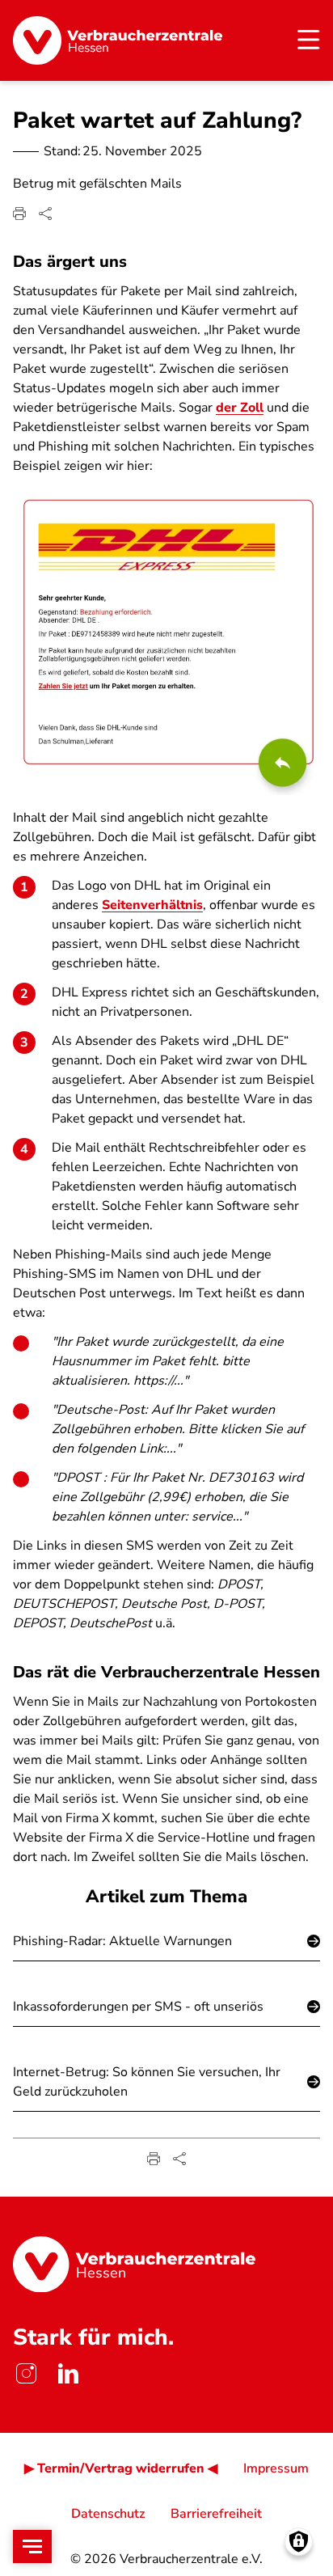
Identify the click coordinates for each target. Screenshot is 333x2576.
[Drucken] (19, 214)
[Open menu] (32, 2546)
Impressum (276, 2468)
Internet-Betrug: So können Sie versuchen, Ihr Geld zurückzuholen (147, 2082)
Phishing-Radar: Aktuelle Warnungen (122, 1941)
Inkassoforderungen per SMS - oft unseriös (138, 2007)
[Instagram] (26, 2373)
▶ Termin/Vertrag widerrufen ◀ (121, 2468)
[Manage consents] (299, 2542)
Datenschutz (108, 2514)
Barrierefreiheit (216, 2514)
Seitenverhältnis (152, 905)
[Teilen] (45, 214)
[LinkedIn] (68, 2373)
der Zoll (240, 408)
